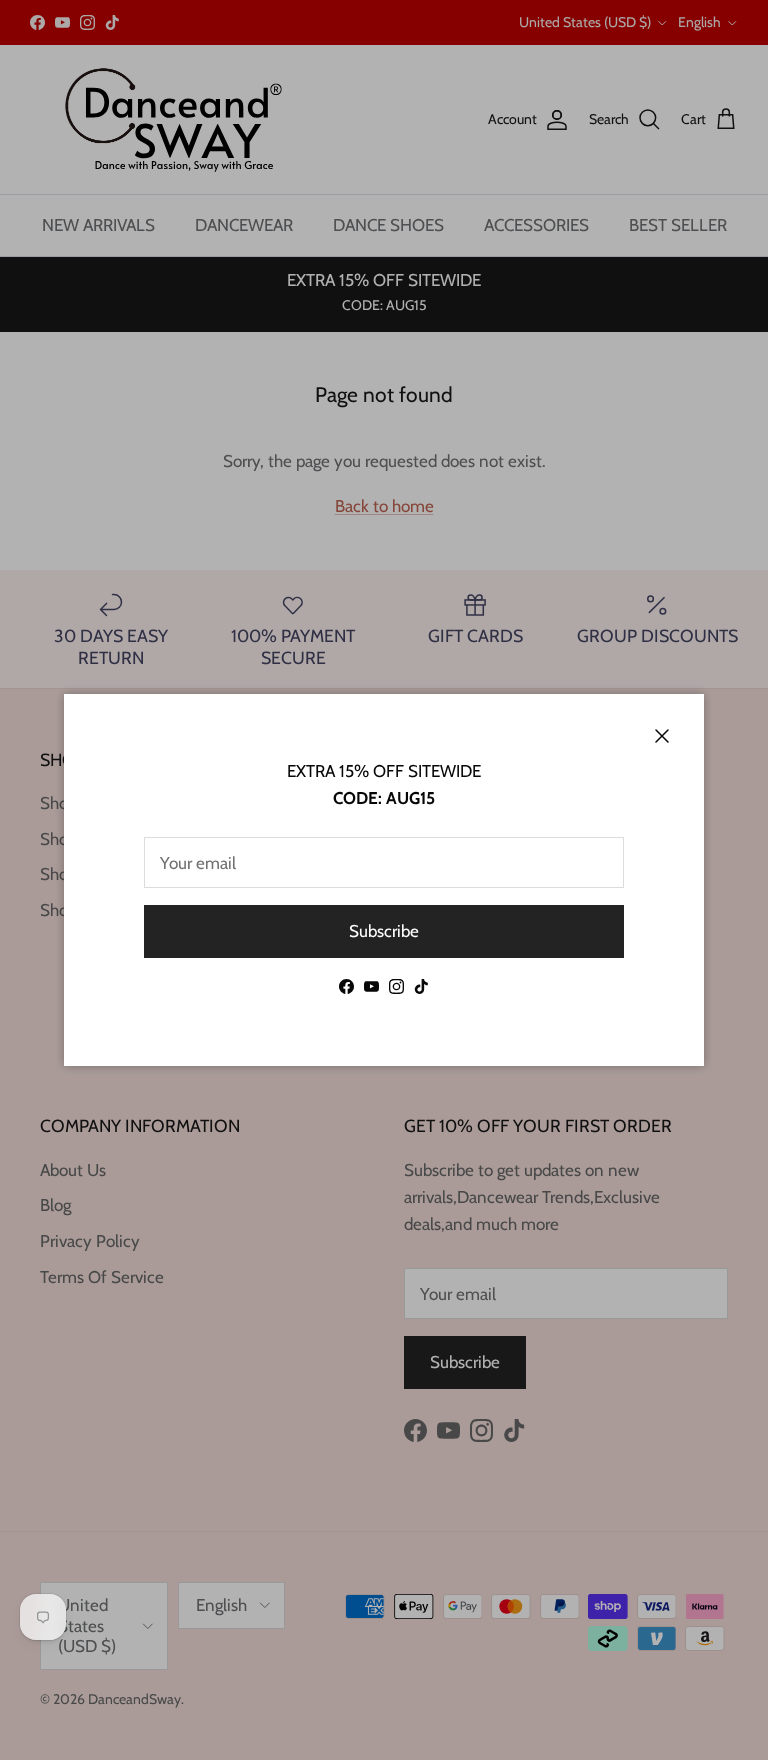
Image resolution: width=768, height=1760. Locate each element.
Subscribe (384, 931)
